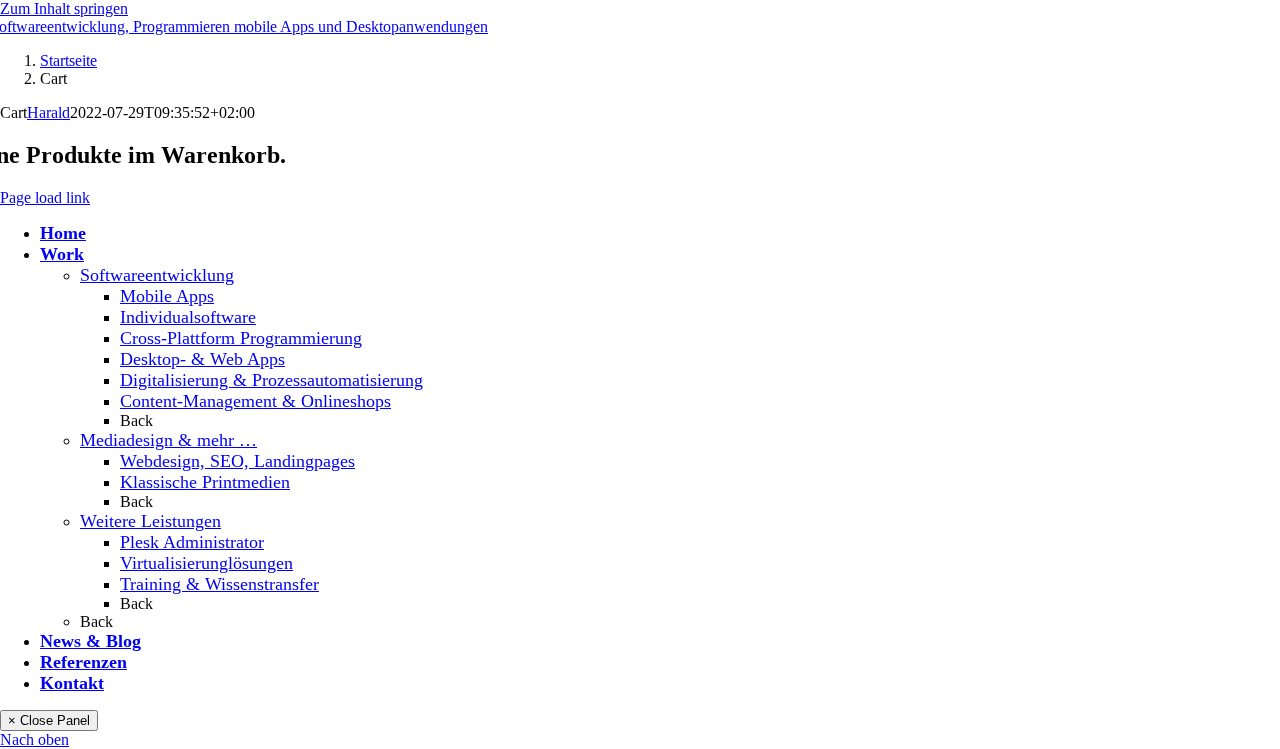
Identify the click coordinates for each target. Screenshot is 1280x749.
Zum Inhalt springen (64, 8)
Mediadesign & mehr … (168, 440)
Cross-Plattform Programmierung (241, 338)
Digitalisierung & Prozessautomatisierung (271, 380)
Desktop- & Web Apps (202, 359)
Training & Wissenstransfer (219, 584)
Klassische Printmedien (205, 482)
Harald (48, 112)
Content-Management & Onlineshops (255, 401)
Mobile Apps (167, 296)
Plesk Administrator (192, 542)
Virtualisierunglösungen (206, 563)
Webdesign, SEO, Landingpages (237, 461)
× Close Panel (49, 720)
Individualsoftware (188, 317)
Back (136, 420)
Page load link (45, 197)
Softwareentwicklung (157, 275)
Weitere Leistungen (150, 521)
